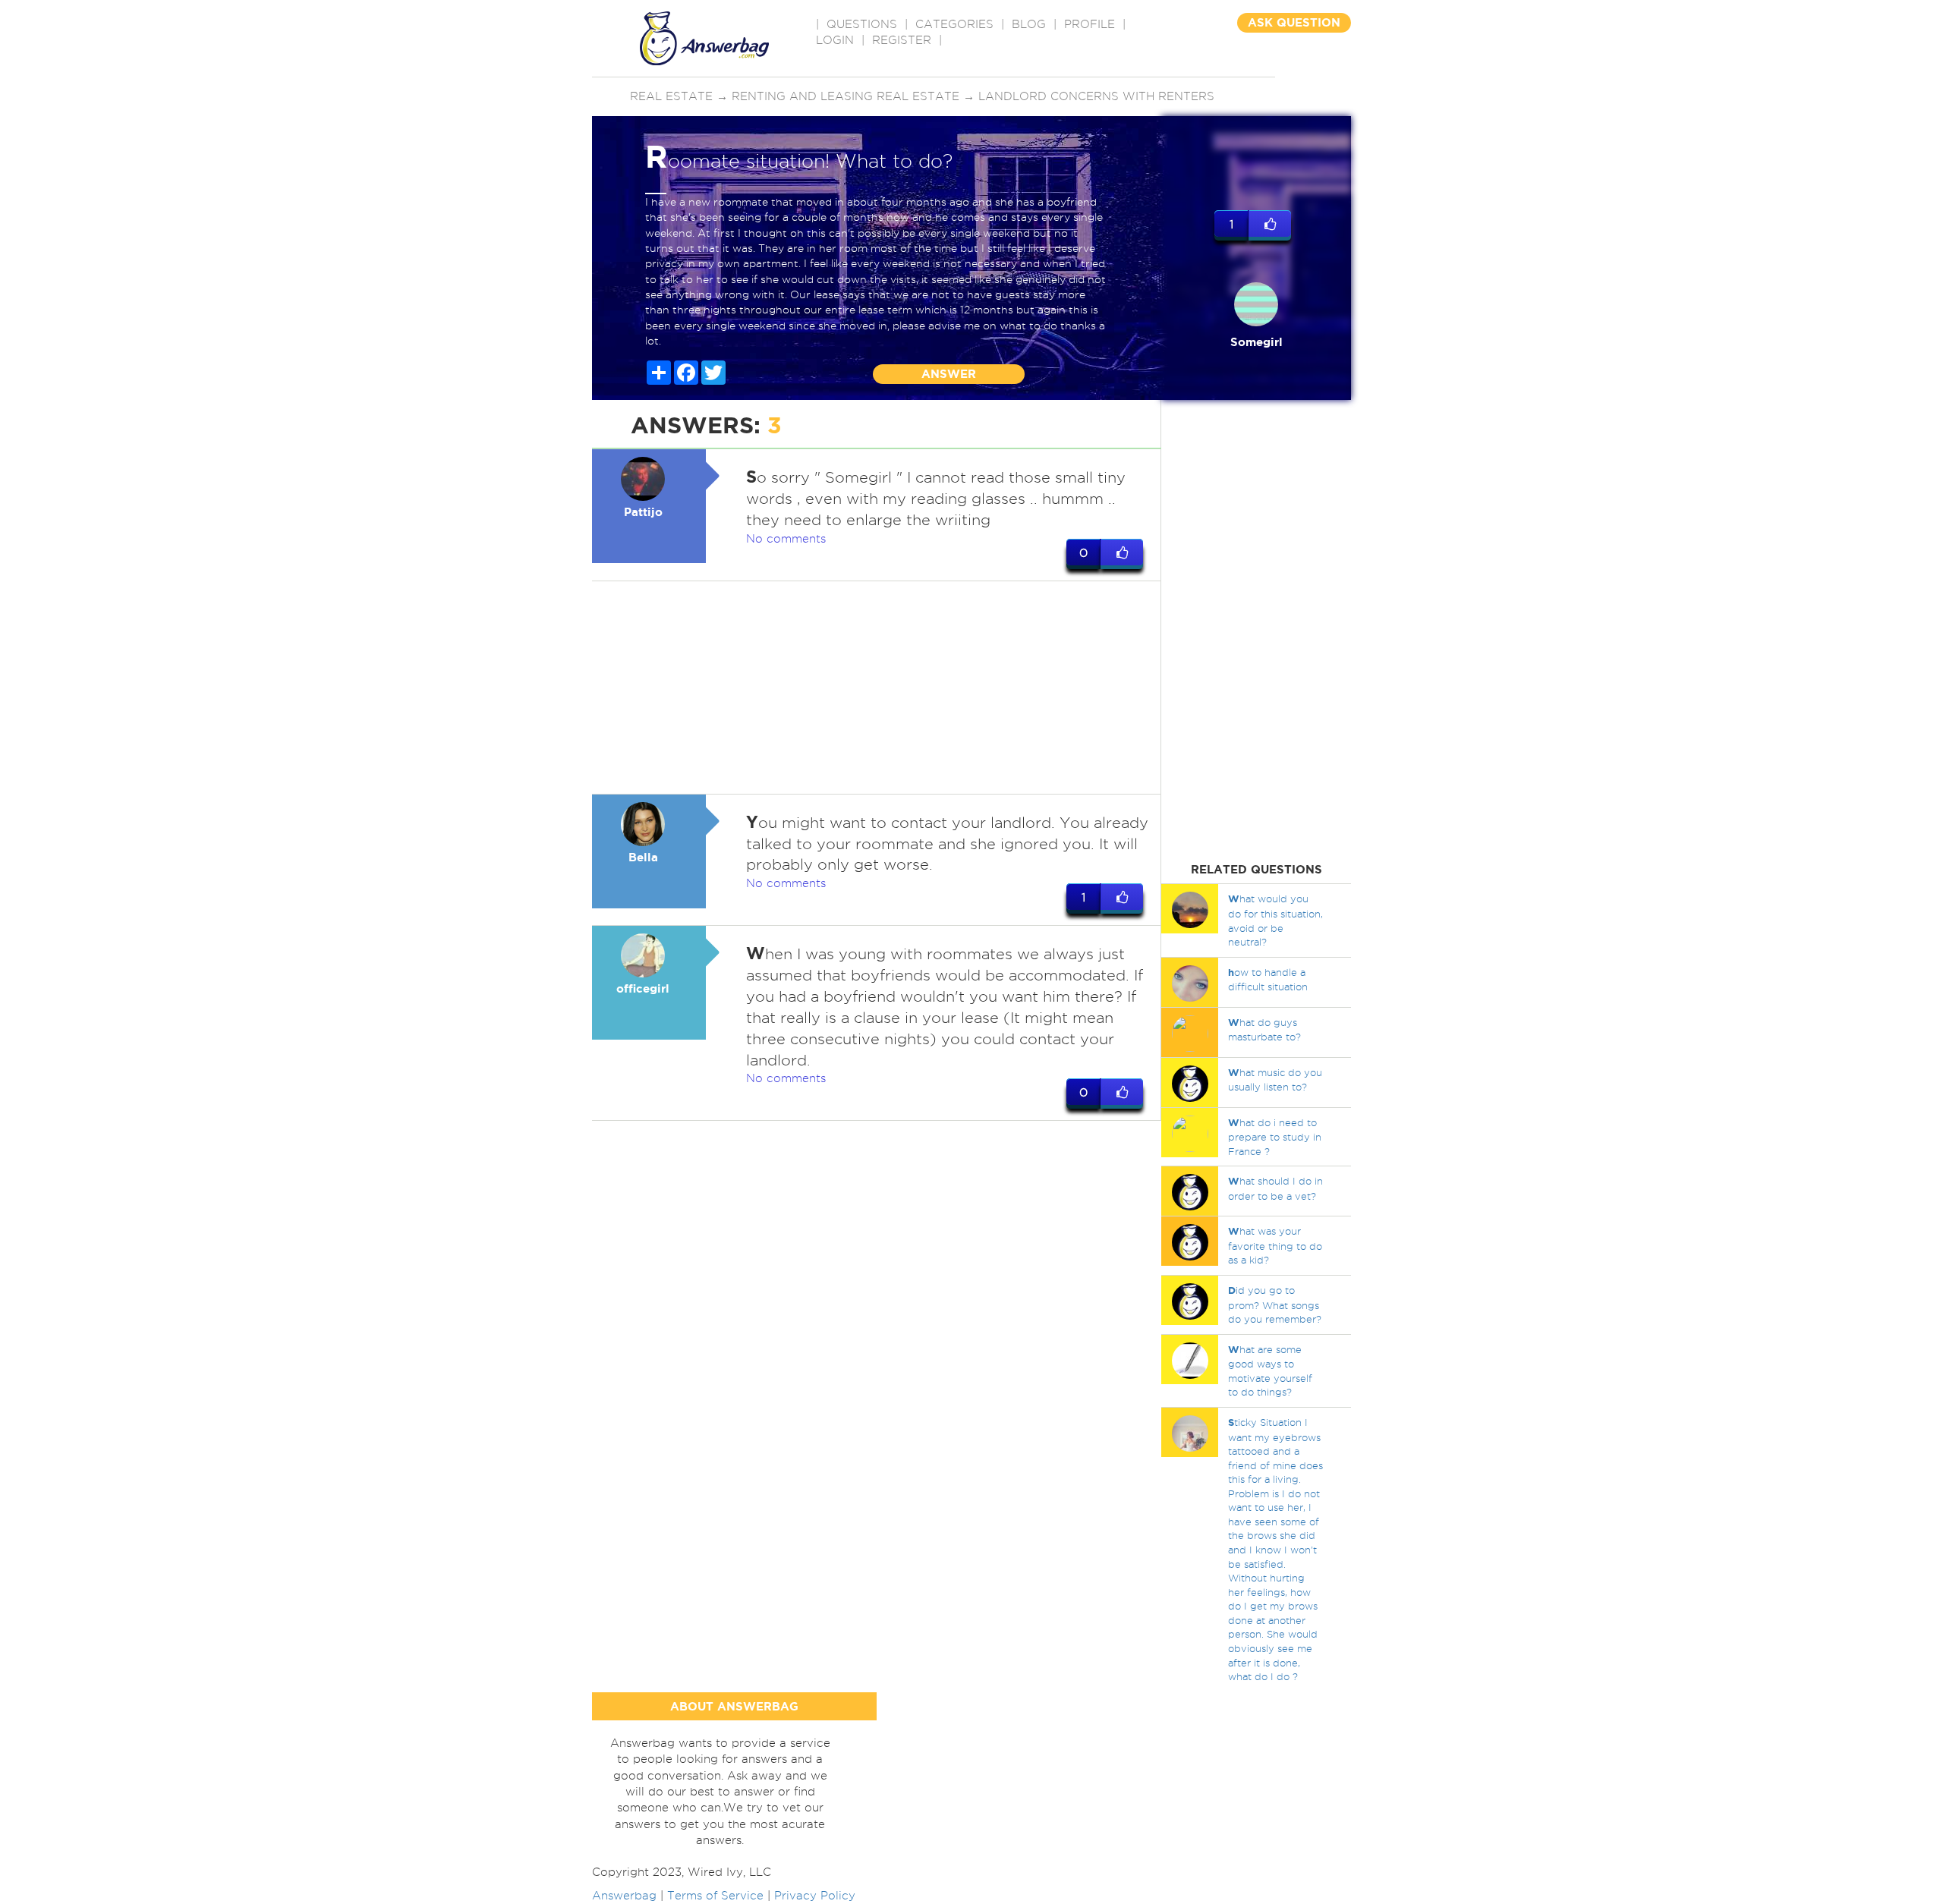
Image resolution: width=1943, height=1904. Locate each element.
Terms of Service (715, 1896)
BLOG (1029, 24)
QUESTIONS (862, 24)
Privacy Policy (815, 1896)
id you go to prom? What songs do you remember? (1275, 1304)
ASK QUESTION (1294, 22)
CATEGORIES (954, 24)
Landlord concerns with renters (1096, 96)
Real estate (671, 96)
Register (902, 40)
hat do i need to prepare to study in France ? (1275, 1137)
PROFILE (1090, 24)
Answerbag (624, 1896)
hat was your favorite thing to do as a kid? (1275, 1245)
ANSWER (949, 374)
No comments (786, 539)
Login (835, 40)
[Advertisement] (877, 688)
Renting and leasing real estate (846, 96)
